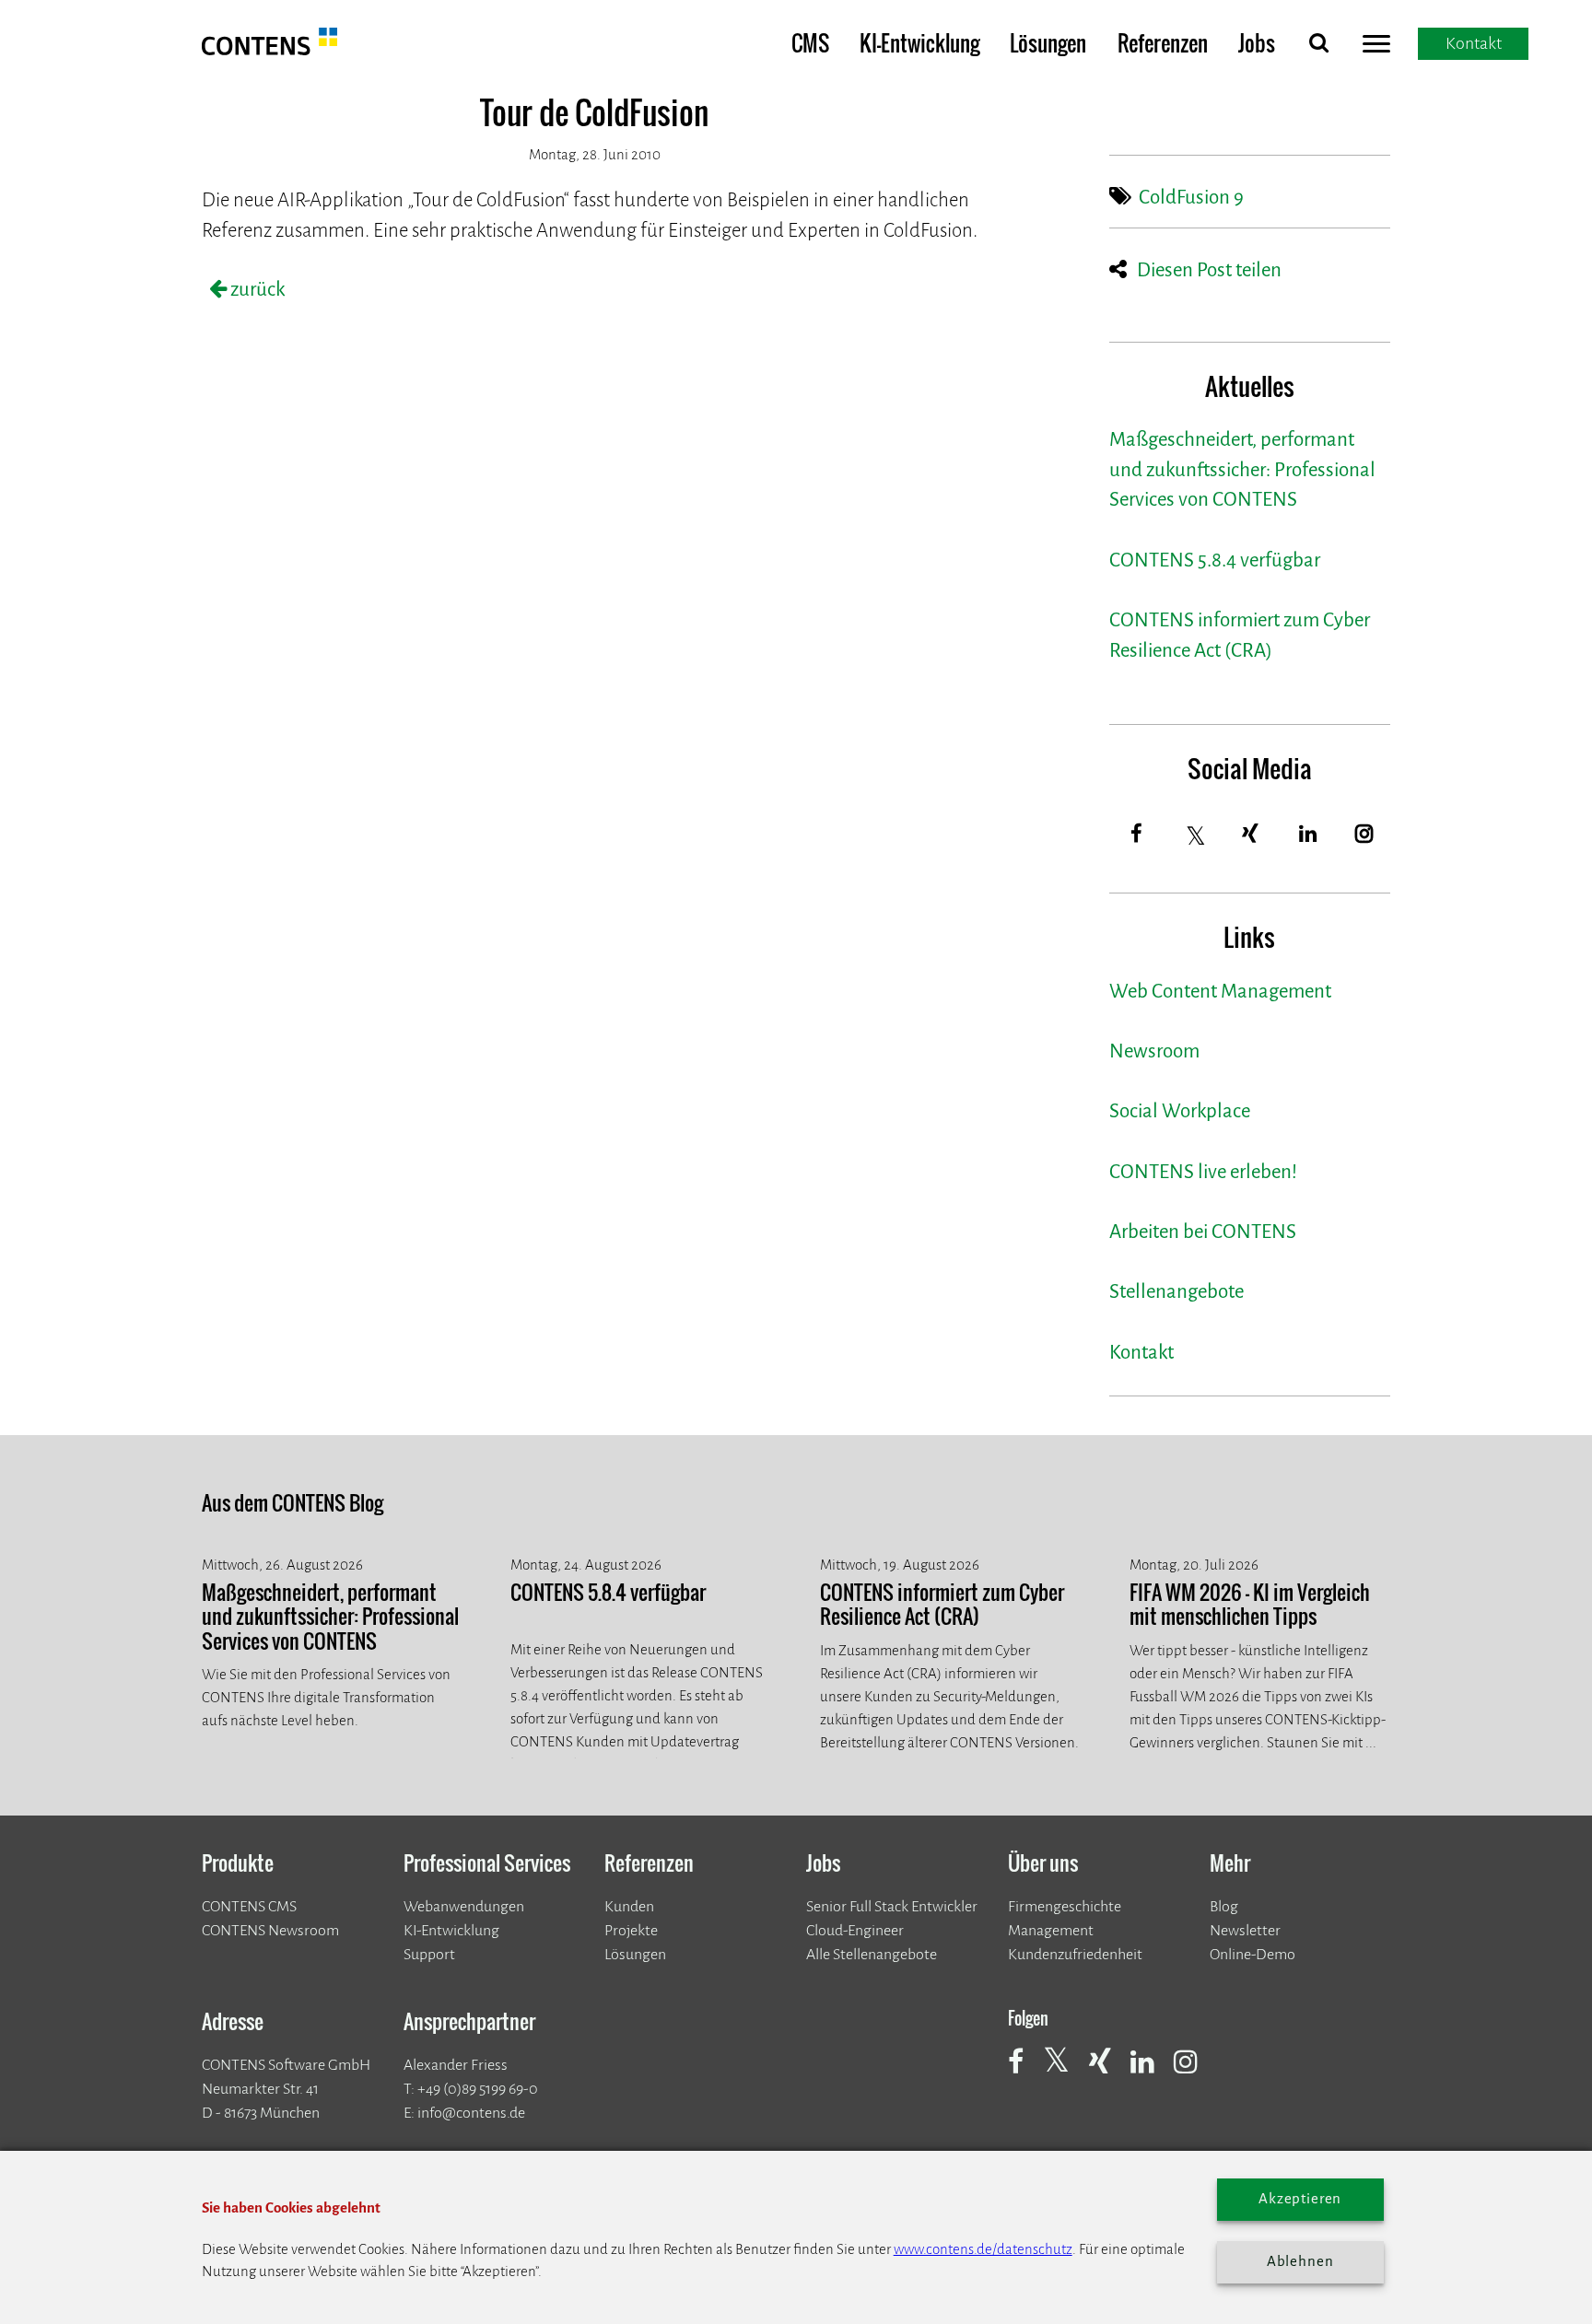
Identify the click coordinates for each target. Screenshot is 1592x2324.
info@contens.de (471, 2113)
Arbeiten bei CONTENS (1203, 1232)
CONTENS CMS (249, 1906)
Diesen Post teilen (1209, 270)
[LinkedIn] (1308, 834)
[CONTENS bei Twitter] (1065, 2070)
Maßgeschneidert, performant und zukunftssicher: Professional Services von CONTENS (1242, 470)
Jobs (1257, 43)
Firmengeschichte (1065, 1906)
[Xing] (1251, 834)
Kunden (629, 1906)
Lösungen (1048, 43)
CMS (810, 43)
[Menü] (1376, 47)
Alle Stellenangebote (872, 1954)
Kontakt (1141, 1353)
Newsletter (1245, 1930)
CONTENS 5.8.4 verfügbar (1215, 561)
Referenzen (1163, 43)
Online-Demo (1253, 1954)
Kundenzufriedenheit (1075, 1954)
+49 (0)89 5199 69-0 (478, 2089)
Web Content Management (1220, 992)
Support (429, 1954)
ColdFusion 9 (1191, 198)
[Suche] (1318, 47)
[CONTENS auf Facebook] (1024, 2072)
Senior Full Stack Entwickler (892, 1906)
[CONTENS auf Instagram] (1194, 2072)
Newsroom (1154, 1051)
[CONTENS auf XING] (1108, 2072)
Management (1051, 1930)
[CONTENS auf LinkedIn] (1151, 2072)
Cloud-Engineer (855, 1930)
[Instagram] (1364, 834)
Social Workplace (1180, 1111)
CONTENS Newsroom (270, 1930)
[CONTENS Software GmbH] (270, 49)
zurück (256, 290)
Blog (1224, 1906)
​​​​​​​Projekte (631, 1930)
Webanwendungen (464, 1906)
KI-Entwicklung (919, 43)
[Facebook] (1137, 834)
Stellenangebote (1176, 1292)
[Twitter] (1197, 836)
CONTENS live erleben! (1203, 1172)
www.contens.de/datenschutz (983, 2249)
